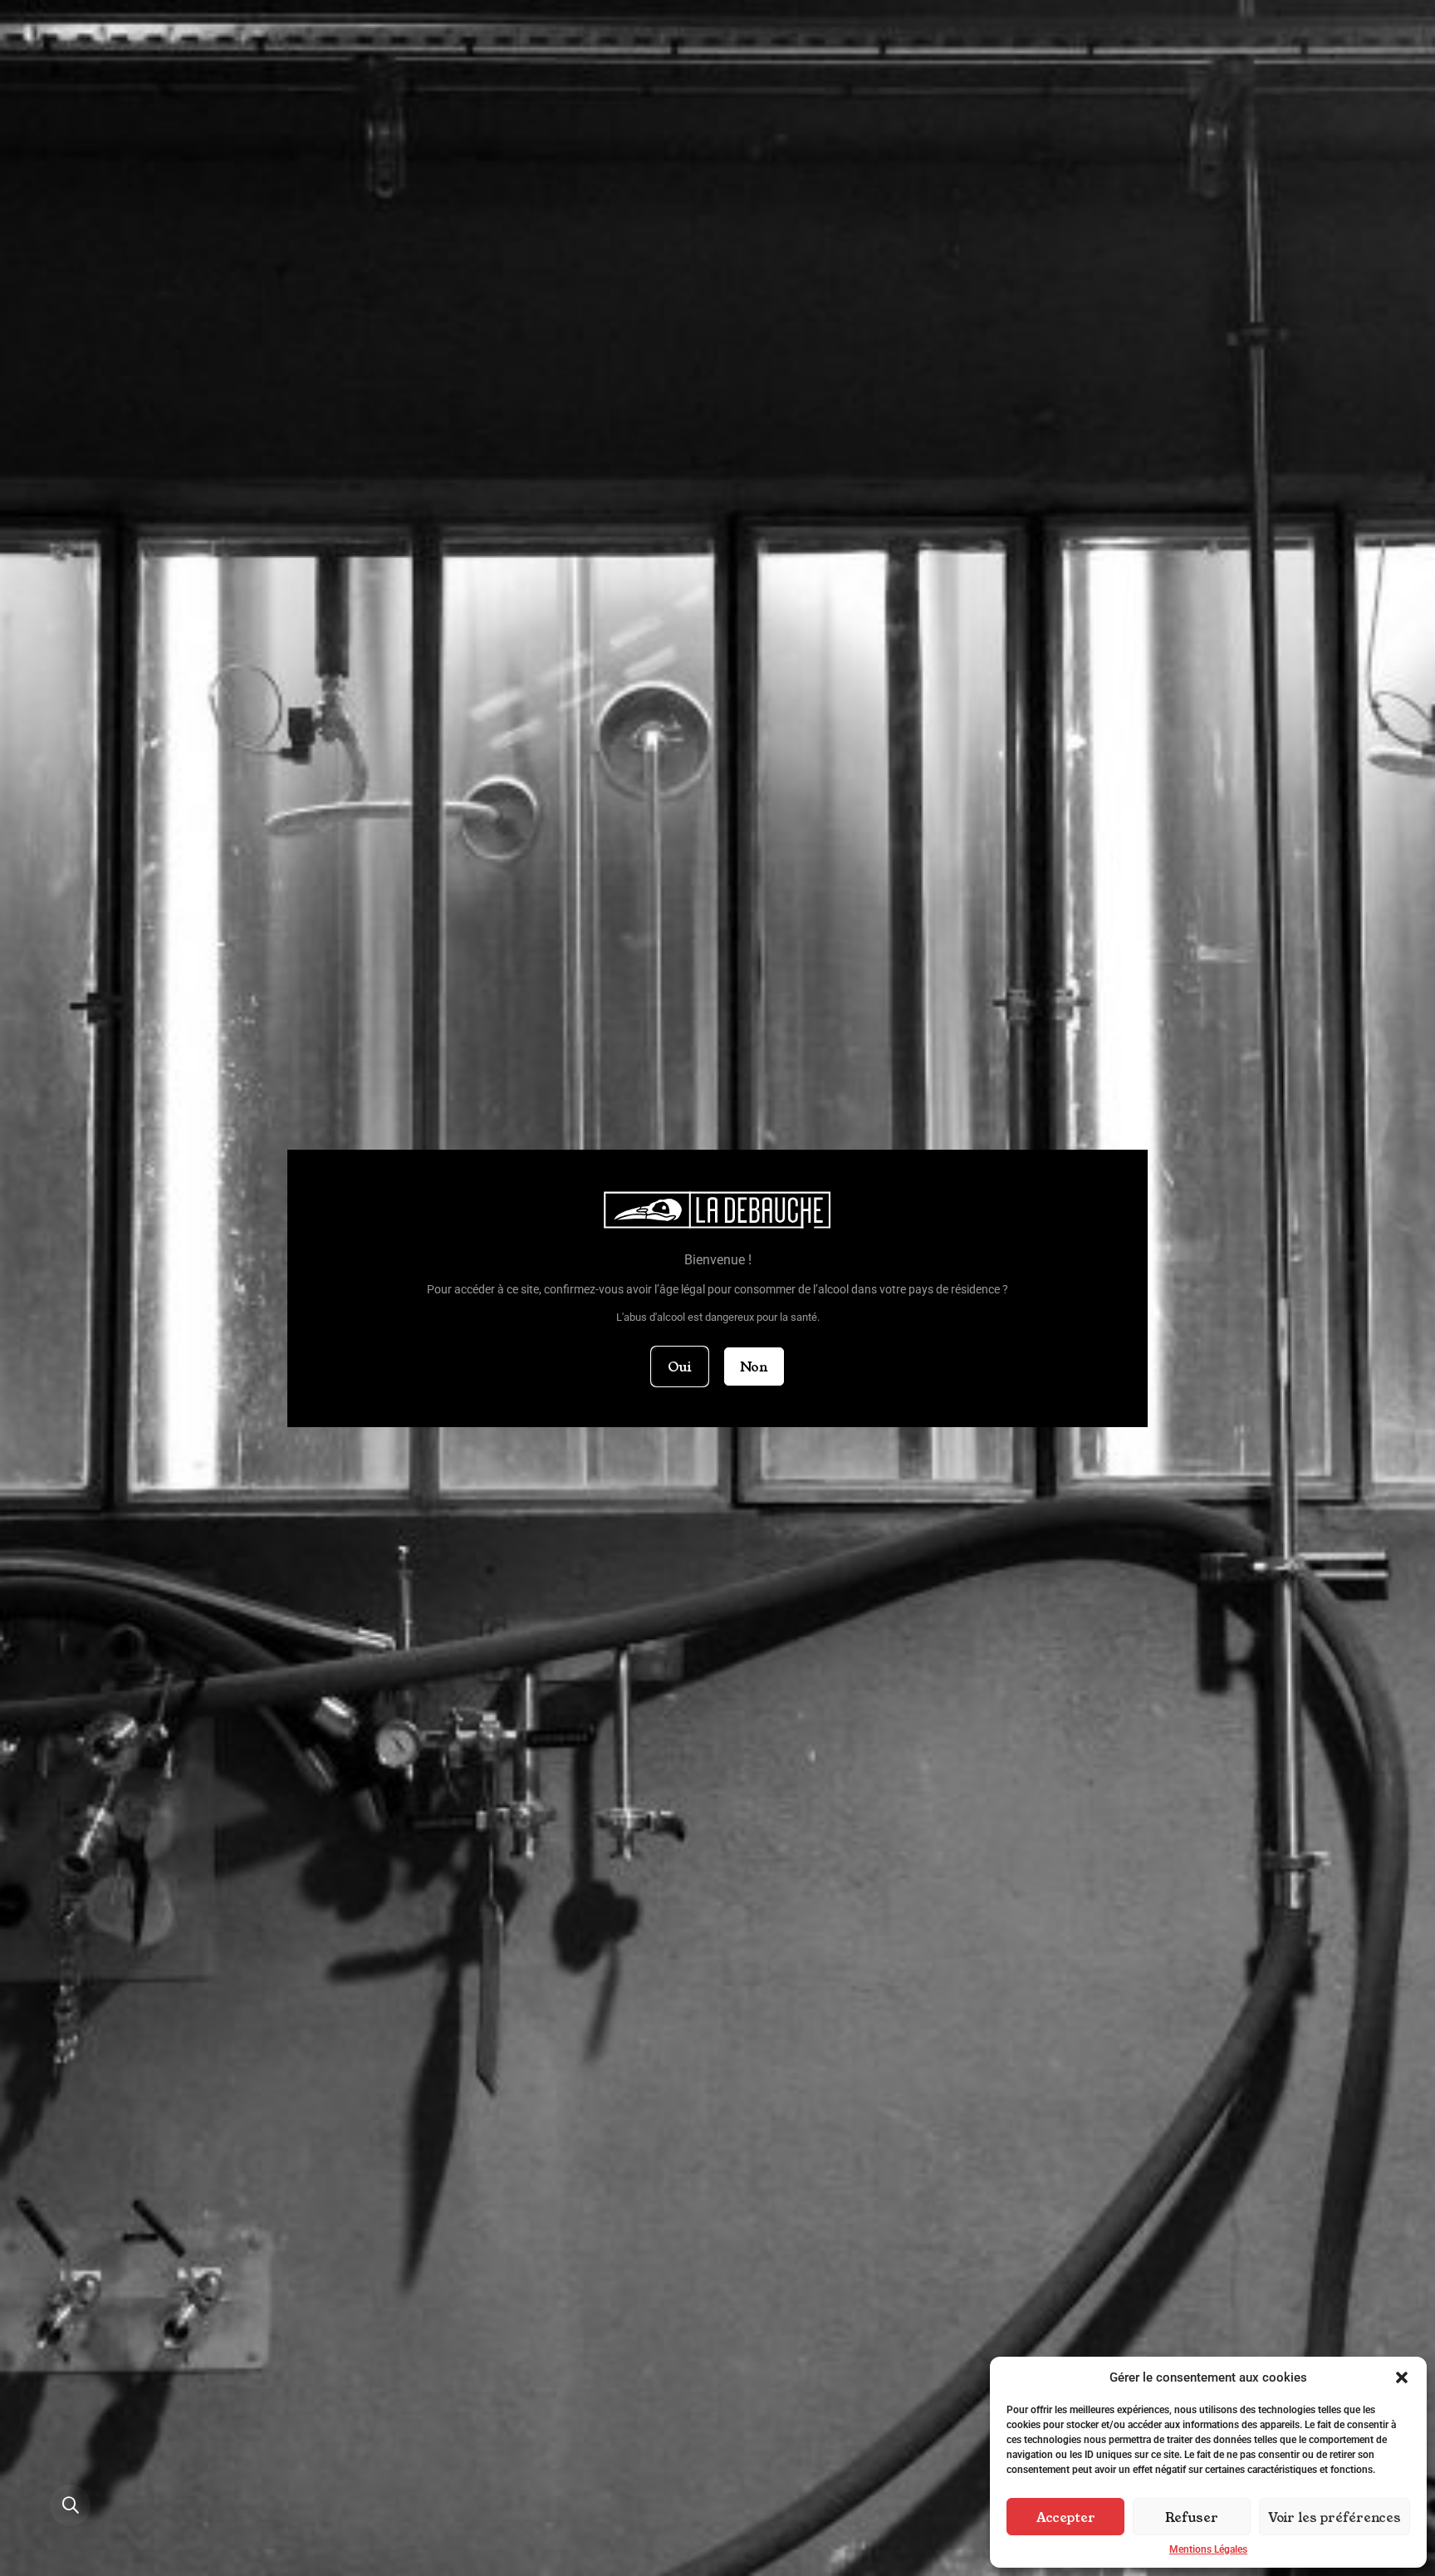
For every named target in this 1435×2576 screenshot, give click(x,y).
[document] (717, 1288)
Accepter (1066, 2517)
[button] (1402, 2377)
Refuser (1192, 2517)
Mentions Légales (1208, 2549)
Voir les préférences (1335, 2517)
